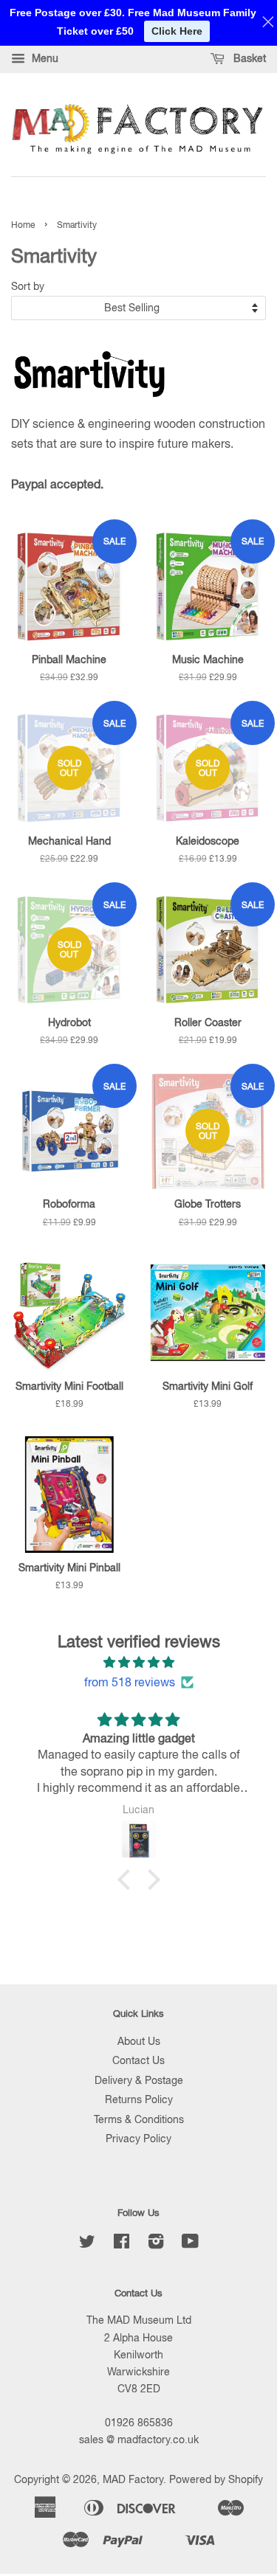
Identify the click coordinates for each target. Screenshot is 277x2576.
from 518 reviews (130, 1682)
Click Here (177, 31)
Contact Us (138, 2060)
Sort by (28, 286)
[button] (127, 1880)
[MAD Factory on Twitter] (87, 2244)
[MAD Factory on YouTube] (190, 2244)
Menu (44, 58)
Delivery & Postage (139, 2080)
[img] (138, 1662)
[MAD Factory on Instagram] (156, 2244)
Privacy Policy (138, 2139)
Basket (248, 58)
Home (23, 225)
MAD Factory (133, 2479)
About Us (139, 2041)
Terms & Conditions (139, 2119)
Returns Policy (139, 2099)
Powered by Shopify (216, 2479)
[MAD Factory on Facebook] (122, 2244)
